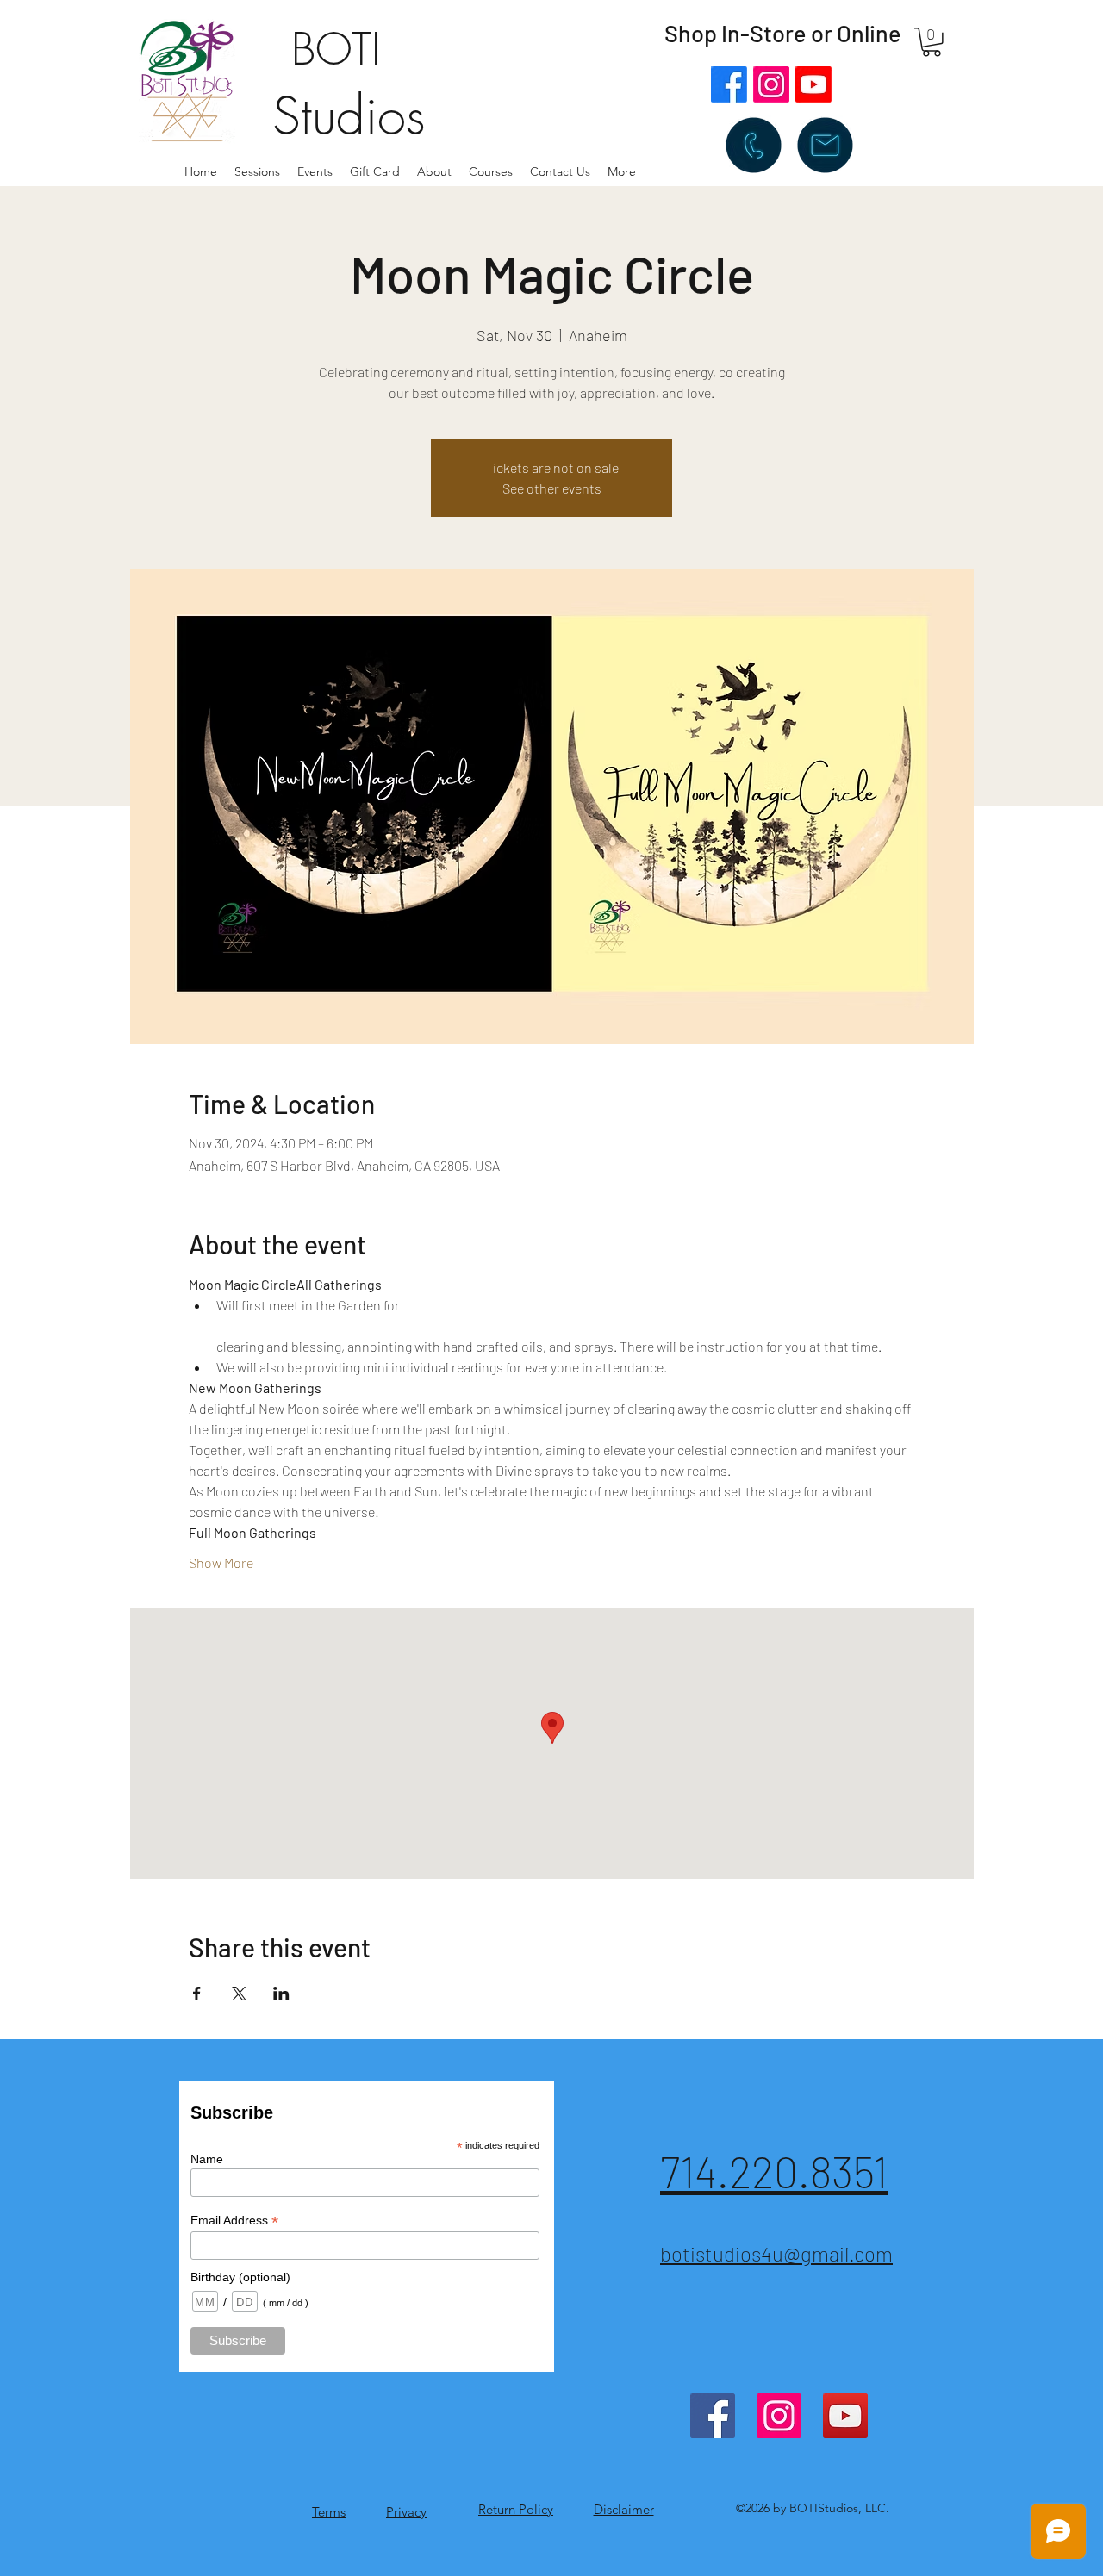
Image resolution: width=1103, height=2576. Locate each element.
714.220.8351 (774, 2171)
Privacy (406, 2512)
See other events (552, 488)
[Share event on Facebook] (197, 1994)
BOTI (336, 50)
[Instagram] (771, 84)
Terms (329, 2512)
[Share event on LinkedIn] (281, 1994)
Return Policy (516, 2509)
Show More (221, 1562)
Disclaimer (624, 2509)
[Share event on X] (239, 1994)
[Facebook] (729, 84)
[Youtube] (813, 84)
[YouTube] (845, 2416)
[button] (434, 171)
